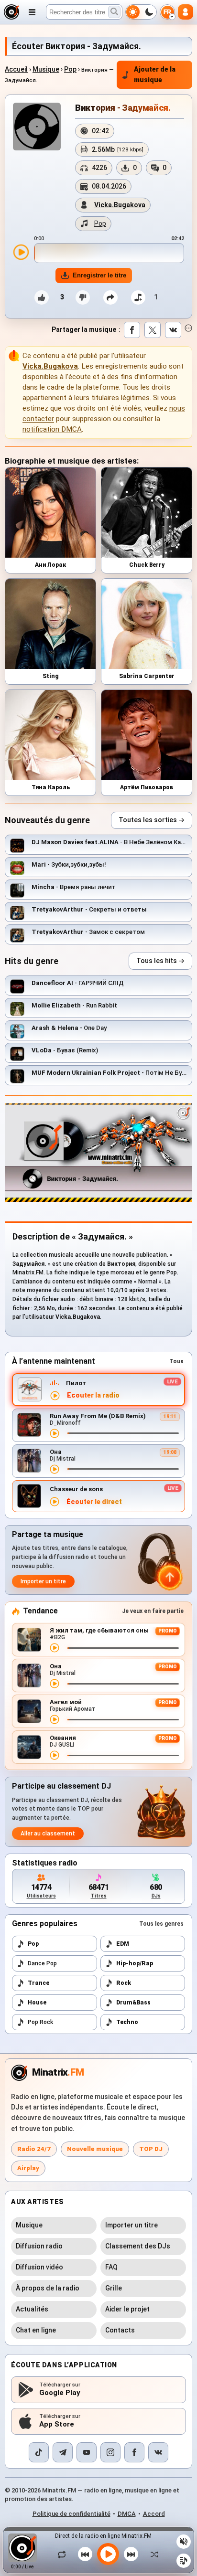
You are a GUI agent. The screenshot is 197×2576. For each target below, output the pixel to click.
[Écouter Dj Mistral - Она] (55, 1469)
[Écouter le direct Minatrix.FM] (55, 1396)
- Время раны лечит (74, 887)
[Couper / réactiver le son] (184, 2542)
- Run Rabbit (74, 1005)
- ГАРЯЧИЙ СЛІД (78, 983)
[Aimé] (42, 297)
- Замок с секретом (88, 932)
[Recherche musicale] (114, 12)
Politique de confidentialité (71, 2514)
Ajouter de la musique (155, 74)
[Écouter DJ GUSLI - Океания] (55, 1755)
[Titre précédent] (85, 2554)
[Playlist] (184, 2561)
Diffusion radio (39, 2246)
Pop (70, 69)
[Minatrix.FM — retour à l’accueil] (11, 12)
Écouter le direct (94, 1502)
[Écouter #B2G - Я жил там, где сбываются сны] (55, 1648)
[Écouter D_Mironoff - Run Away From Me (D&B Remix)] (55, 1433)
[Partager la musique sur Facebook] (132, 330)
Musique (46, 69)
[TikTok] (39, 2452)
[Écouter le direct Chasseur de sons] (55, 1502)
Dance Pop (42, 1963)
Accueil (16, 69)
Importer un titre (43, 1581)
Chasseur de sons (76, 1489)
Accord (154, 2514)
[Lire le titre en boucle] (64, 2554)
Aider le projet (127, 2309)
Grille (114, 2288)
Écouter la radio (93, 1395)
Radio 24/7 (34, 2149)
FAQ (111, 2267)
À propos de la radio (48, 2288)
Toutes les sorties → (152, 820)
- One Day (69, 1028)
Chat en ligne (36, 2330)
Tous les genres (161, 1924)
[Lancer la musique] (108, 2554)
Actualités (32, 2309)
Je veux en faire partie (153, 1611)
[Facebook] (134, 2452)
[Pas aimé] (83, 297)
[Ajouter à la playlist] (138, 297)
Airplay (28, 2168)
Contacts (120, 2330)
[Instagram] (110, 2452)
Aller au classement (48, 1834)
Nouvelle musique (95, 2149)
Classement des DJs (138, 2246)
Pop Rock (40, 2022)
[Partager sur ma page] (110, 297)
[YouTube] (87, 2452)
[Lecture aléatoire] (152, 2554)
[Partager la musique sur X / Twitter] (153, 330)
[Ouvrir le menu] (32, 12)
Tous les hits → (160, 961)
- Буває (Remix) (65, 1050)
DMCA (127, 2514)
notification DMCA (52, 429)
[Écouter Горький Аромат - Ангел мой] (55, 1719)
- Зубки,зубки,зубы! (69, 864)
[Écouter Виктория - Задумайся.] (21, 252)
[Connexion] (186, 12)
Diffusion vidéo (39, 2267)
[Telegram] (63, 2452)
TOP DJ (151, 2149)
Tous (176, 1361)
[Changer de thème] (141, 12)
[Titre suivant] (131, 2554)
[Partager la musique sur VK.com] (173, 330)
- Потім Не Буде (110, 1073)
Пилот (76, 1383)
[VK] (158, 2452)
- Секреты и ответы (89, 909)
